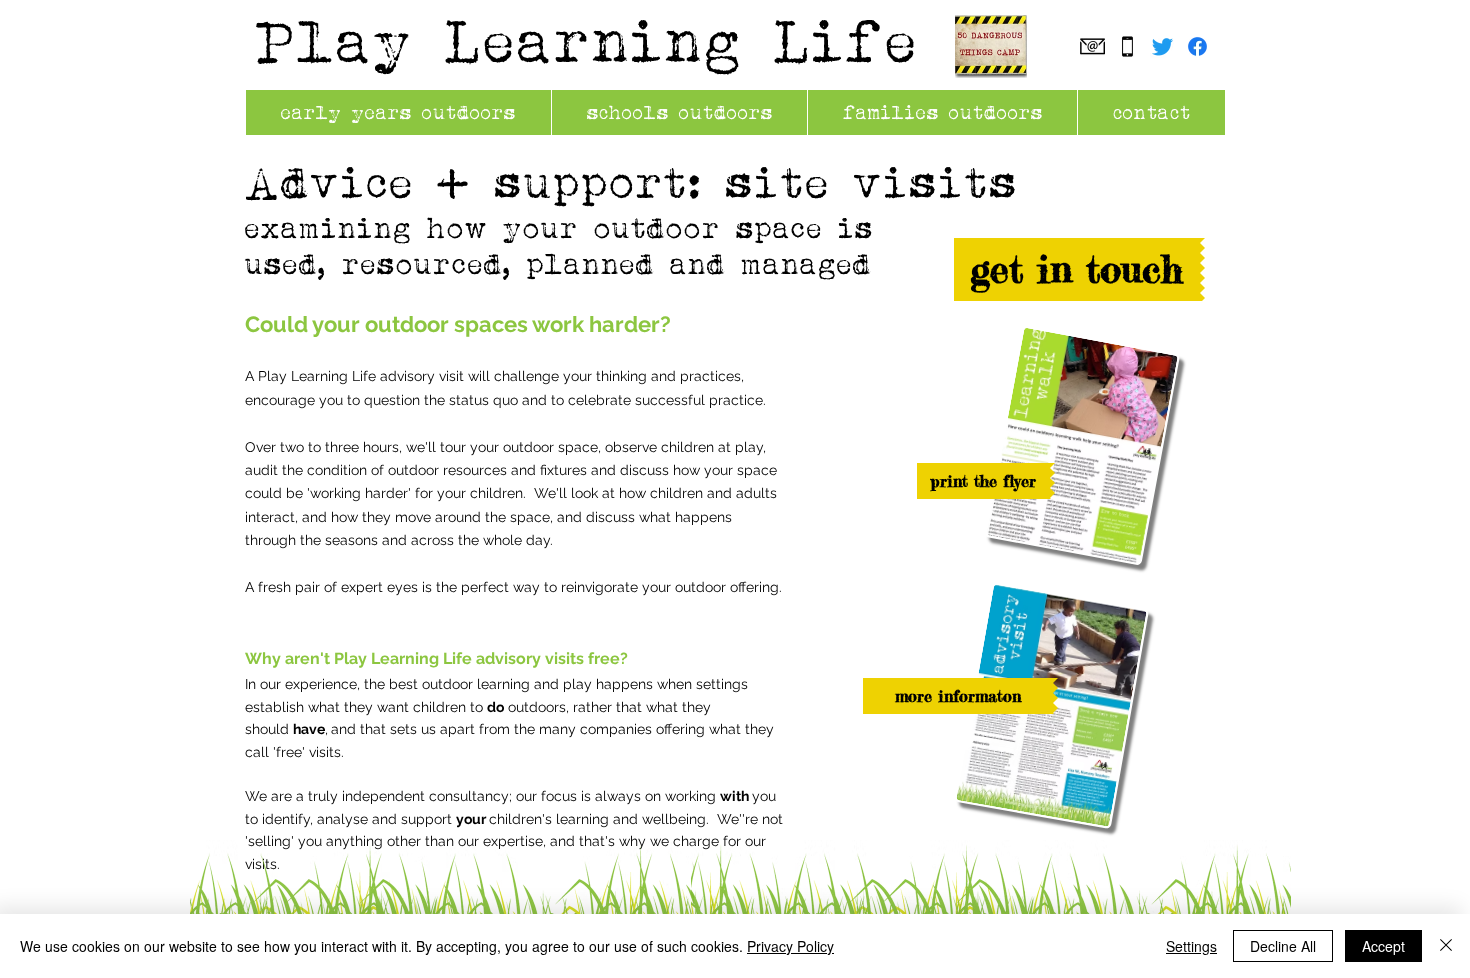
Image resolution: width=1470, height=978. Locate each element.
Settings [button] (1191, 946)
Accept (1383, 946)
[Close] (1446, 946)
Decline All (1283, 946)
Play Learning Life (588, 40)
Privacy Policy (790, 946)
